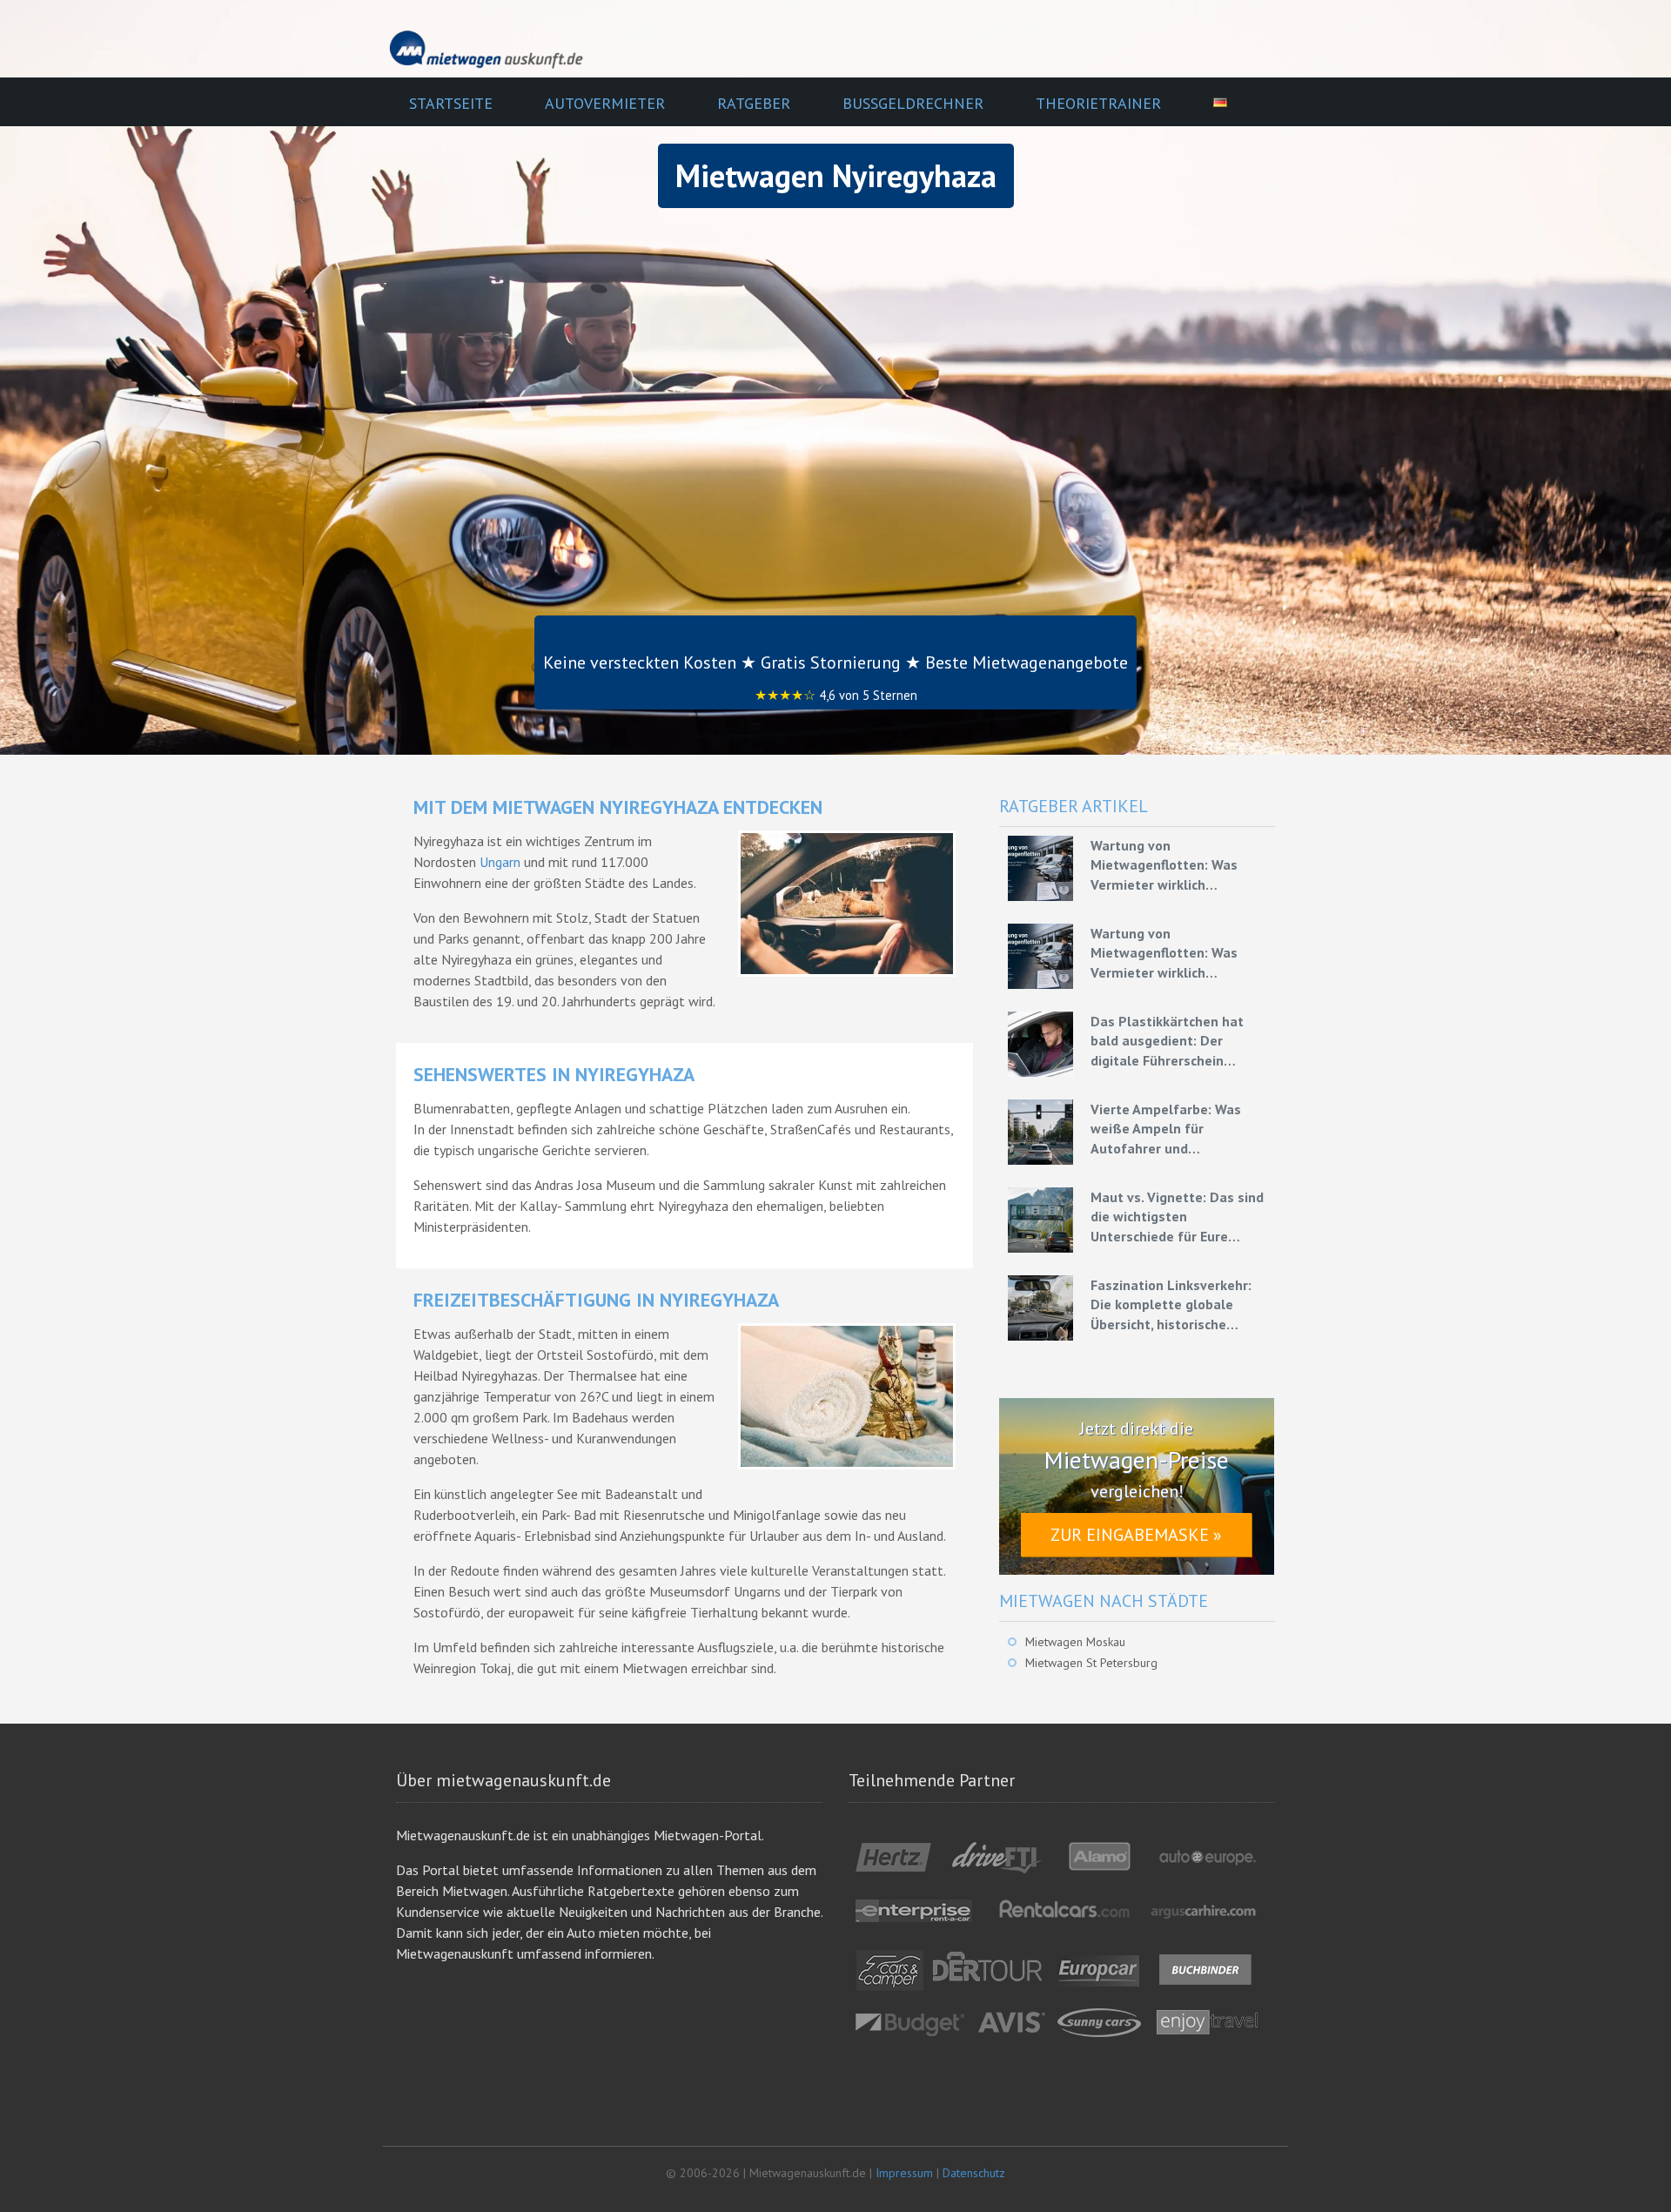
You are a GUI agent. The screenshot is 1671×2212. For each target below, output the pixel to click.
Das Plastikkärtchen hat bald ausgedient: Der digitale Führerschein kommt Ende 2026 (1167, 1041)
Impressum (904, 2173)
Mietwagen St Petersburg (1091, 1663)
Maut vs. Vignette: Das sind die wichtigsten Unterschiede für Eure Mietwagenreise (1177, 1217)
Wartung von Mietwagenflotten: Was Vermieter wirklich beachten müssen (1164, 865)
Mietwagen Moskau (1075, 1642)
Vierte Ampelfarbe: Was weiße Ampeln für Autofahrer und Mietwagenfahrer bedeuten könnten (1178, 1129)
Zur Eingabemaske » (1136, 1535)
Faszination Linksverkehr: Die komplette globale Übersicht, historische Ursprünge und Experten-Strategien (1171, 1305)
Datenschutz (974, 2173)
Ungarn (500, 862)
